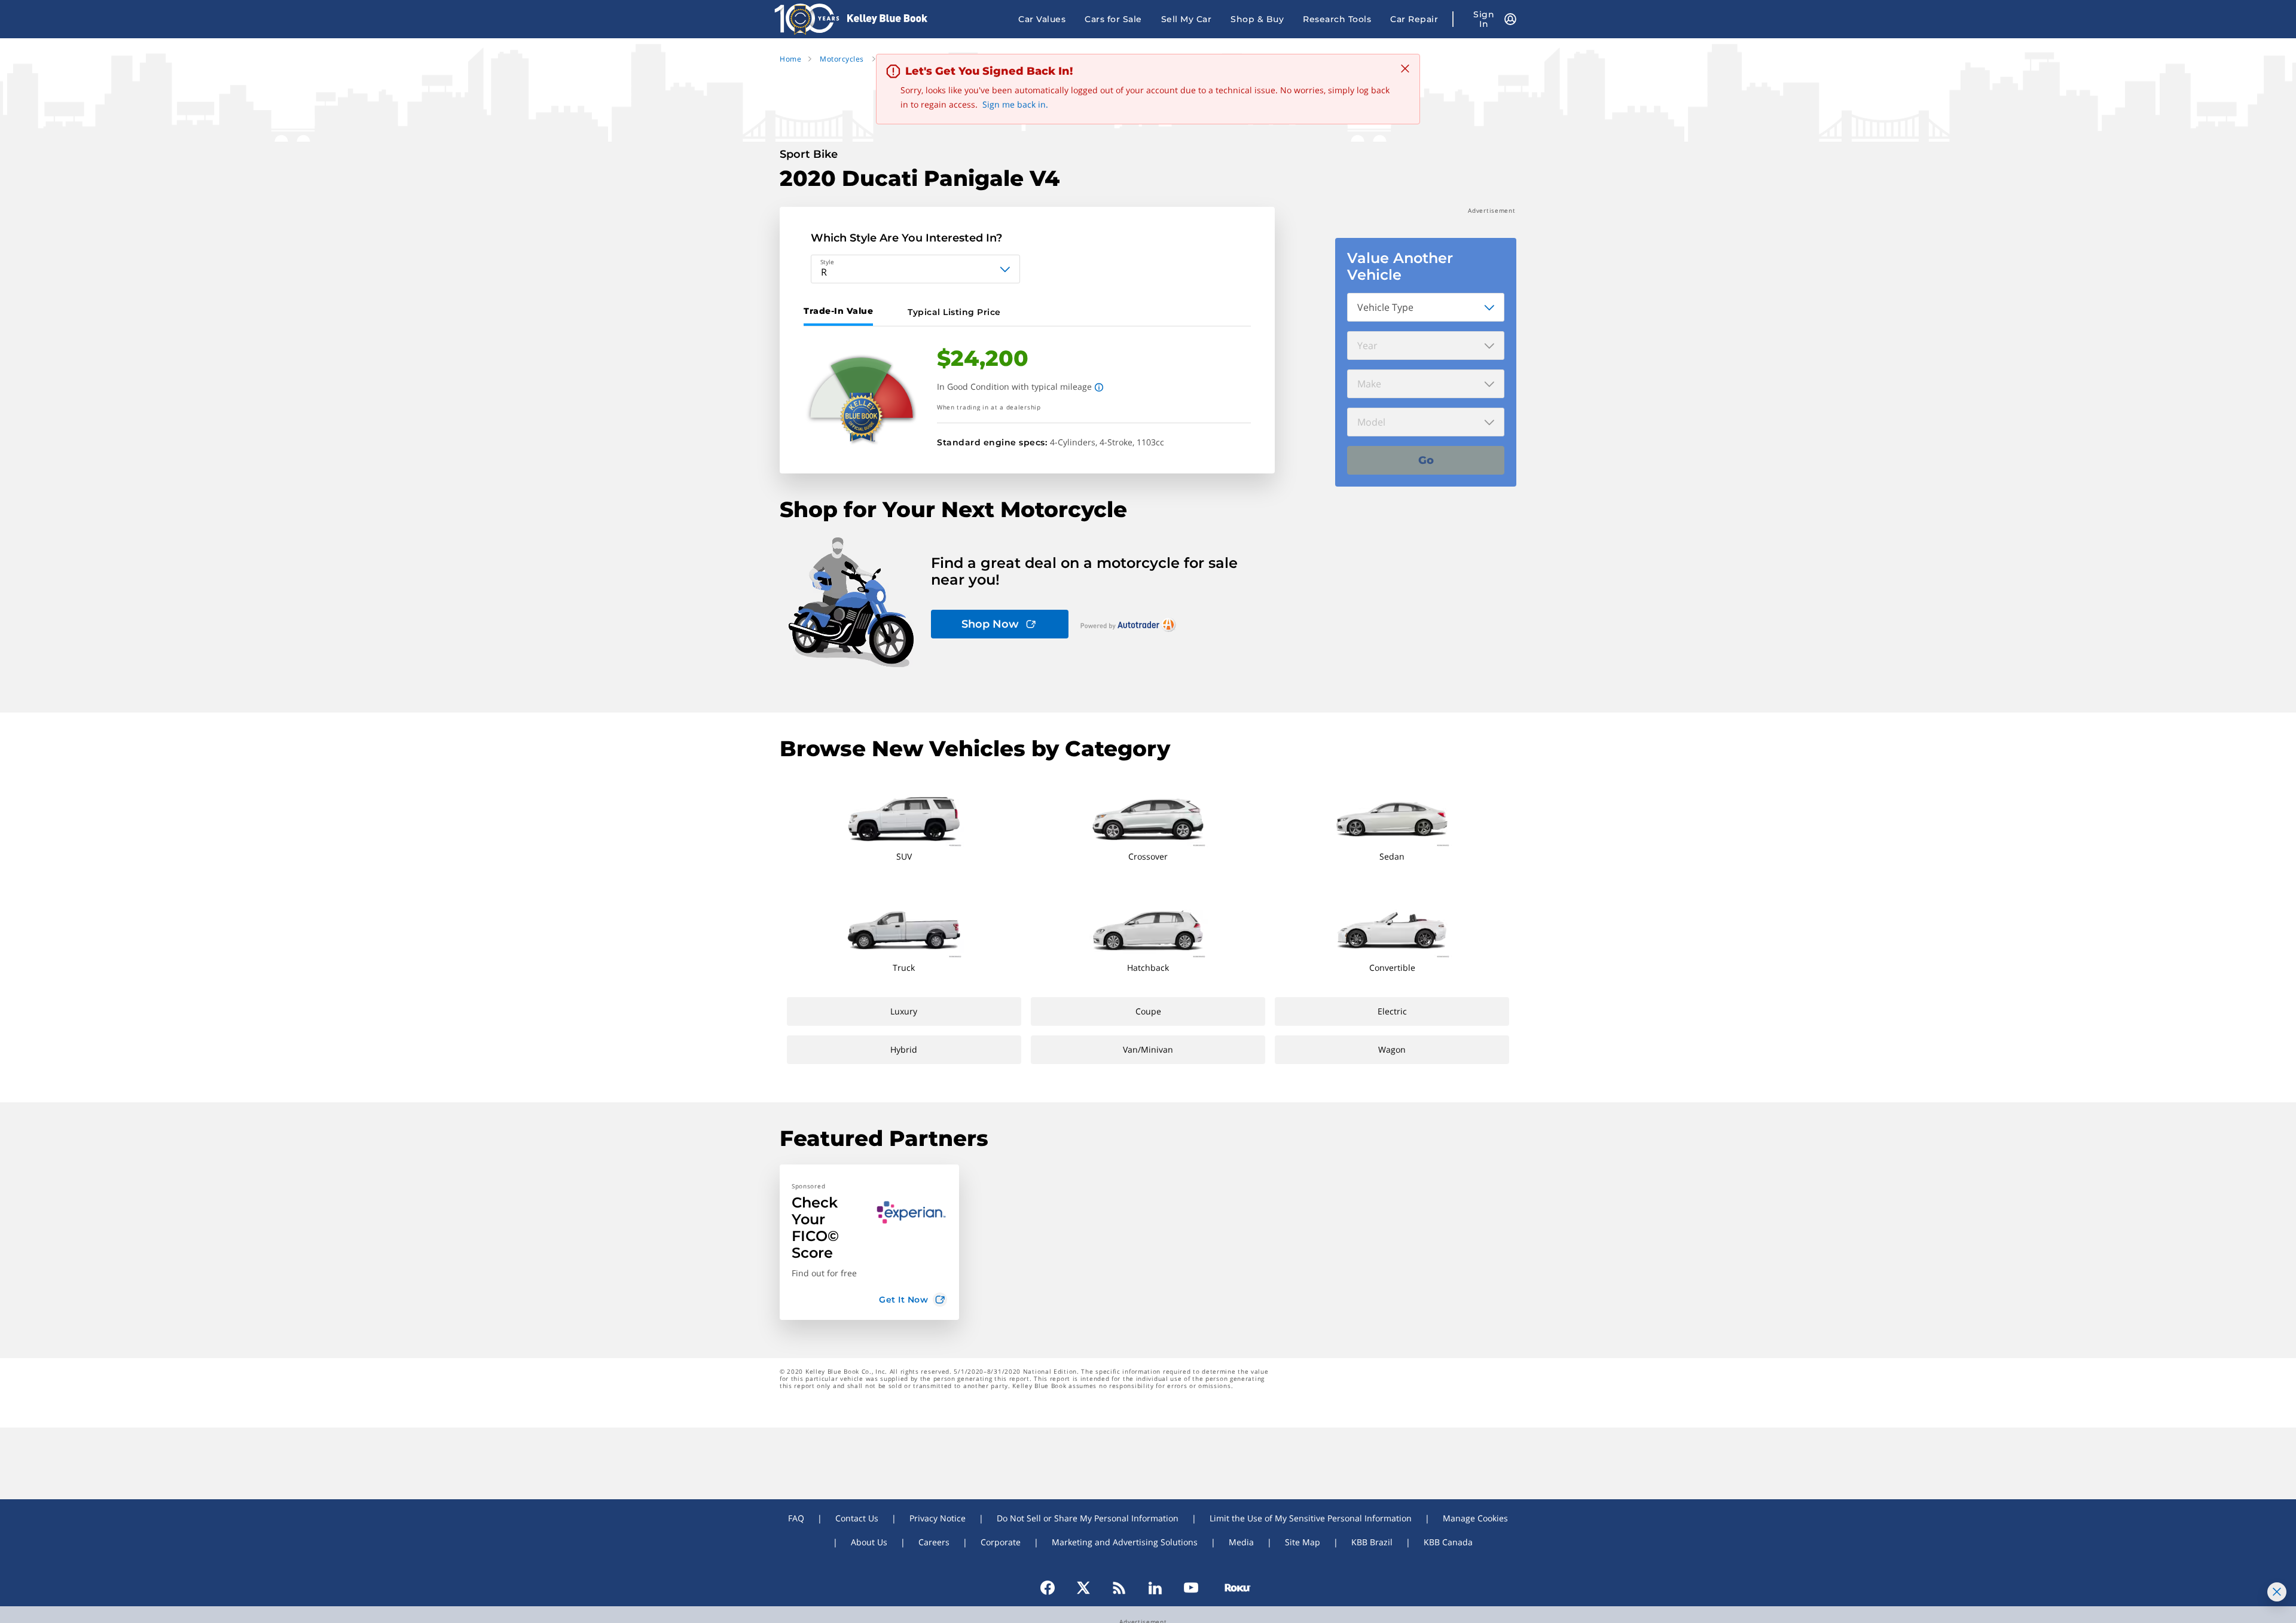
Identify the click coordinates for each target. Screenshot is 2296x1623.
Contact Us (857, 1518)
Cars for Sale (1113, 19)
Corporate (1001, 1542)
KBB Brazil (1372, 1542)
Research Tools (1337, 19)
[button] (869, 1242)
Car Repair (1414, 19)
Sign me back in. (1015, 104)
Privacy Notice (938, 1518)
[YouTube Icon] (1191, 1588)
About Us (869, 1542)
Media (1241, 1542)
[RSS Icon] (1119, 1588)
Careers (934, 1542)
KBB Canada (1448, 1542)
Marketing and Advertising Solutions (1125, 1542)
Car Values (1042, 19)
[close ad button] (2277, 1592)
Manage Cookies (1475, 1518)
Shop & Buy (1257, 19)
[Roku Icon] (1232, 1588)
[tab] (841, 312)
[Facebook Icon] (1053, 1588)
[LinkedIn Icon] (1155, 1588)
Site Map (1303, 1542)
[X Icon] (1083, 1588)
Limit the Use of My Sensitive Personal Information (1311, 1518)
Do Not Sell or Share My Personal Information (1088, 1518)
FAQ (796, 1518)
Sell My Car (1187, 19)
